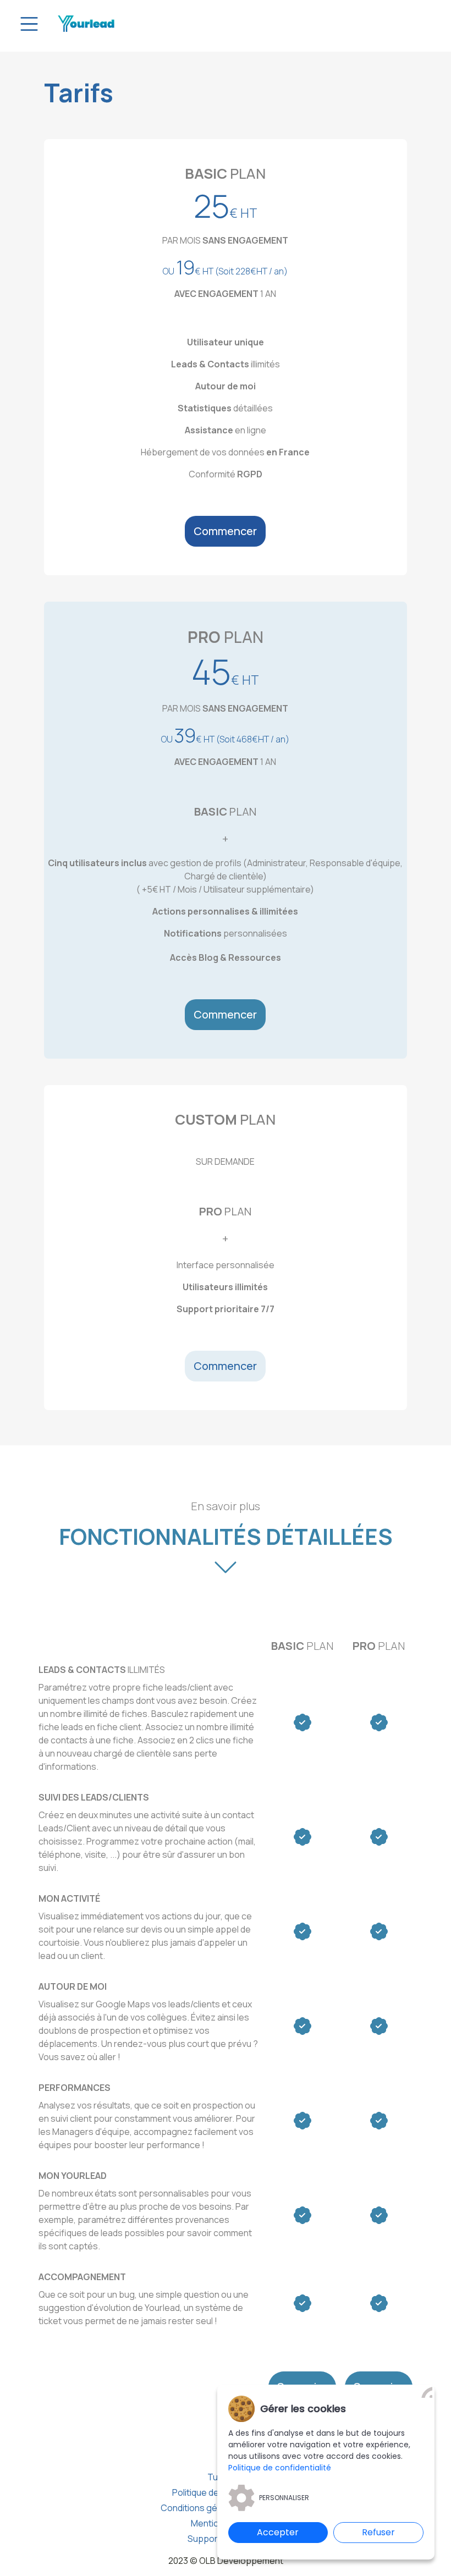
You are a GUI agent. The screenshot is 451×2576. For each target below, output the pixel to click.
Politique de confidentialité (280, 2468)
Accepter (278, 2532)
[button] (225, 531)
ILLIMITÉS (102, 1670)
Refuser (378, 2532)
